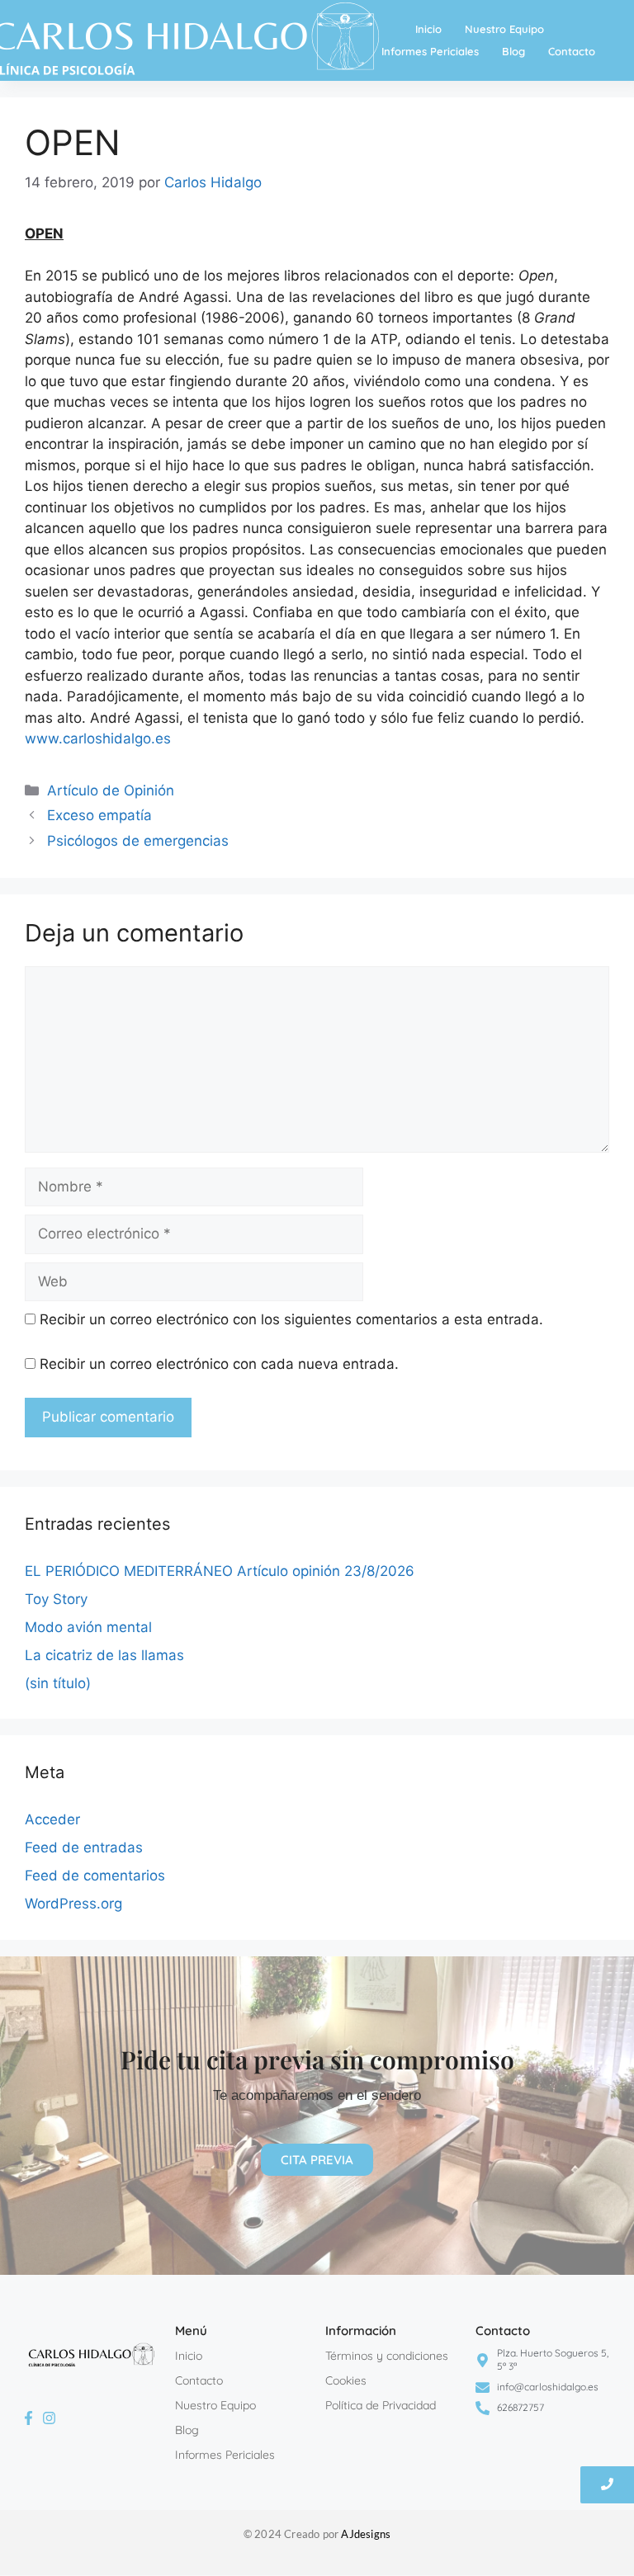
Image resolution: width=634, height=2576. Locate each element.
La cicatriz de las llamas (104, 1655)
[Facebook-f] (28, 2418)
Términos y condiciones (387, 2356)
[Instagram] (49, 2418)
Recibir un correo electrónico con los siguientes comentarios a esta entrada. (291, 1319)
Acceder (52, 1819)
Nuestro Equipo (504, 29)
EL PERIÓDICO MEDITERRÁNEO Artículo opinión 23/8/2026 (220, 1571)
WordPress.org (73, 1904)
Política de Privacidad (381, 2405)
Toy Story (56, 1599)
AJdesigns (366, 2534)
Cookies (346, 2380)
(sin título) (58, 1683)
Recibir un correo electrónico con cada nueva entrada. (219, 1364)
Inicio (428, 29)
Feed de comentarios (95, 1875)
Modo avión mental (88, 1627)
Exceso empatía (99, 815)
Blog (513, 51)
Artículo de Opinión (111, 790)
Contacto (572, 51)
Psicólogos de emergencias (138, 841)
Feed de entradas (84, 1847)
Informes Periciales (430, 51)
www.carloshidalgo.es (98, 738)
